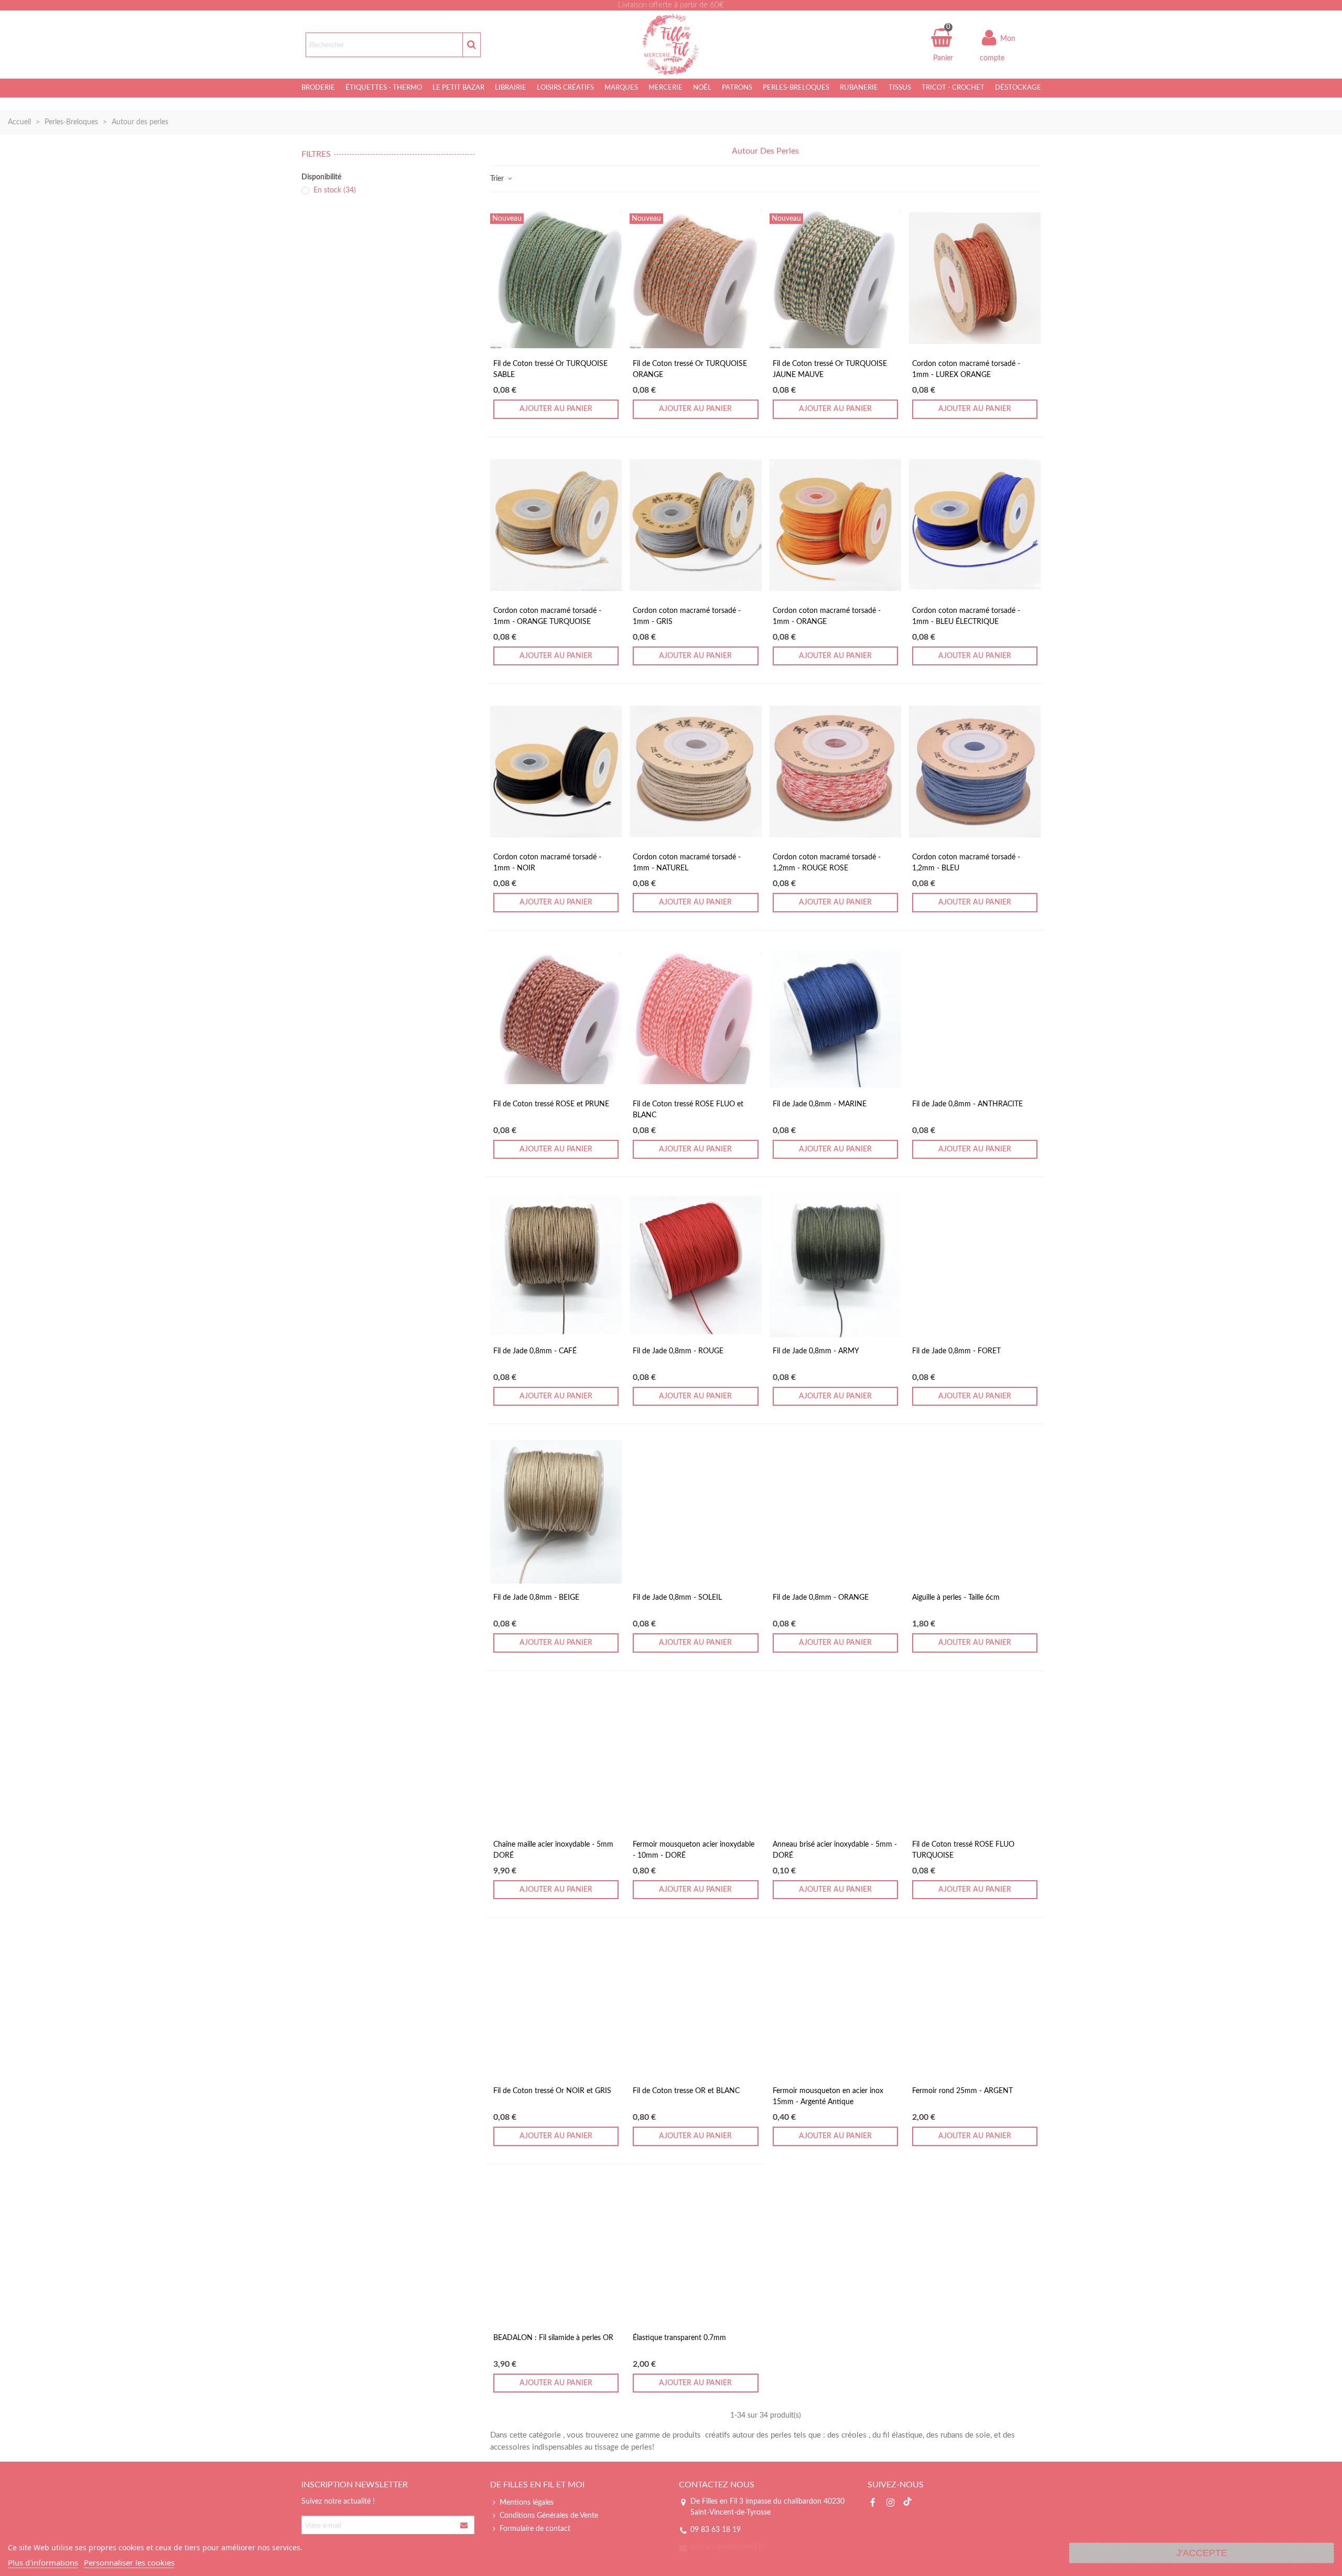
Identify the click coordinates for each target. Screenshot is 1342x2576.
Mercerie (665, 88)
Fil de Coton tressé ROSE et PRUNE (551, 1104)
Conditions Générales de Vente (549, 2516)
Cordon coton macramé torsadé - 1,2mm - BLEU (966, 863)
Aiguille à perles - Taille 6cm (956, 1598)
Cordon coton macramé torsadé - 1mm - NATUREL (687, 863)
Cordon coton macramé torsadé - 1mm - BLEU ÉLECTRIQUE (966, 616)
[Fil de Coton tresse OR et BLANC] (695, 2005)
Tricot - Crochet (953, 88)
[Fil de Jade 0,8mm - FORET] (975, 1265)
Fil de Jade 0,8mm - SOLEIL (677, 1598)
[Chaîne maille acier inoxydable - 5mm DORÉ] (556, 1759)
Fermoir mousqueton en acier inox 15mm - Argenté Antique (828, 2097)
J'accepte (1202, 2553)
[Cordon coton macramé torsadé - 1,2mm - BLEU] (975, 772)
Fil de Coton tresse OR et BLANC (686, 2091)
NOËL (702, 88)
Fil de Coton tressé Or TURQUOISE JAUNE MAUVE (830, 369)
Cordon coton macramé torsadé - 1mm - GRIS (687, 616)
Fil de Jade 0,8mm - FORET (956, 1351)
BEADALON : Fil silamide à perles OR (553, 2338)
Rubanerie (859, 88)
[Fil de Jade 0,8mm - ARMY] (835, 1265)
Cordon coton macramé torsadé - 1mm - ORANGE (827, 616)
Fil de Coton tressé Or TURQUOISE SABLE (550, 369)
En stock (335, 190)
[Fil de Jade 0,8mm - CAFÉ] (556, 1265)
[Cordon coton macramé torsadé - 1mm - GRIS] (695, 525)
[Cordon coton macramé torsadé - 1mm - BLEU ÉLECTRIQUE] (975, 525)
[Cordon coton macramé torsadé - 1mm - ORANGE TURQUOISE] (556, 525)
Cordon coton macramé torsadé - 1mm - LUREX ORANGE (966, 369)
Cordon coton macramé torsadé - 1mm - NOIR (547, 863)
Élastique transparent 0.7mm (679, 2338)
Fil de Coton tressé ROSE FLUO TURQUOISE (963, 1850)
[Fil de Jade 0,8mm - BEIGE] (556, 1512)
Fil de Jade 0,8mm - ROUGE (678, 1351)
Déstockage (1018, 88)
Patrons (737, 88)
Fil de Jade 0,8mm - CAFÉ (535, 1351)
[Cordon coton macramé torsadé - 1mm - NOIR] (556, 772)
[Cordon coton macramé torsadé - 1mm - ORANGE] (835, 525)
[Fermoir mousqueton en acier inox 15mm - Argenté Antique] (835, 2005)
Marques (621, 88)
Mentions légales (527, 2503)
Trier (498, 179)
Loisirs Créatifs (565, 88)
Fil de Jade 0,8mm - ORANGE (821, 1598)
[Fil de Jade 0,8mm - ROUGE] (695, 1265)
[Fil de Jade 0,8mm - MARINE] (835, 1018)
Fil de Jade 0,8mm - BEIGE (536, 1598)
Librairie (511, 88)
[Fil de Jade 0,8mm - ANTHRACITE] (975, 1018)
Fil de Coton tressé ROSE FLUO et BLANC (688, 1110)
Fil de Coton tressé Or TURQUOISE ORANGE (690, 369)
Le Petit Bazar (458, 88)
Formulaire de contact (535, 2529)
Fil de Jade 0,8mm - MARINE (820, 1104)
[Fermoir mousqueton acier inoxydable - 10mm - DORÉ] (695, 1759)
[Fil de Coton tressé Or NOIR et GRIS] (556, 2005)
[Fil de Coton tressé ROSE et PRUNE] (556, 1018)
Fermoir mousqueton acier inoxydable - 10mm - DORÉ (694, 1850)
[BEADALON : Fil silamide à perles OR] (556, 2252)
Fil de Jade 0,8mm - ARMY (816, 1351)
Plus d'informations (43, 2562)
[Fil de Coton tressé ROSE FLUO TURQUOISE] (975, 1759)
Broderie (318, 88)
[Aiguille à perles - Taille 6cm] (975, 1512)
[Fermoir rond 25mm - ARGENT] (975, 2005)
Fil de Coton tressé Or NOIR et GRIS (552, 2091)
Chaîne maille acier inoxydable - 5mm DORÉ (553, 1850)
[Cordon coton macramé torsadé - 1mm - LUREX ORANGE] (975, 278)
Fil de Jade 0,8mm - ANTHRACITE (967, 1104)
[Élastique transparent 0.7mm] (695, 2252)
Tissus (900, 88)
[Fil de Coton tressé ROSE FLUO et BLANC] (695, 1018)
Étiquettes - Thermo (384, 88)
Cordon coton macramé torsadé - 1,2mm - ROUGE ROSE (827, 863)
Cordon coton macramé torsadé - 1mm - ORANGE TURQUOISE (547, 616)
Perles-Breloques (796, 88)
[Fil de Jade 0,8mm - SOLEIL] (695, 1512)
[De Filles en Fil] (671, 45)
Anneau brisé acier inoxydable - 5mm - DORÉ (835, 1850)
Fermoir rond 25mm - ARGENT (962, 2091)
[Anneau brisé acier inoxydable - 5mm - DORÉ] (835, 1759)
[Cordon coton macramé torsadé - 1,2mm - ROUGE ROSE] (835, 772)
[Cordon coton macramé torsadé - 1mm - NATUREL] (695, 772)
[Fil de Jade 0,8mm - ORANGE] (835, 1512)
